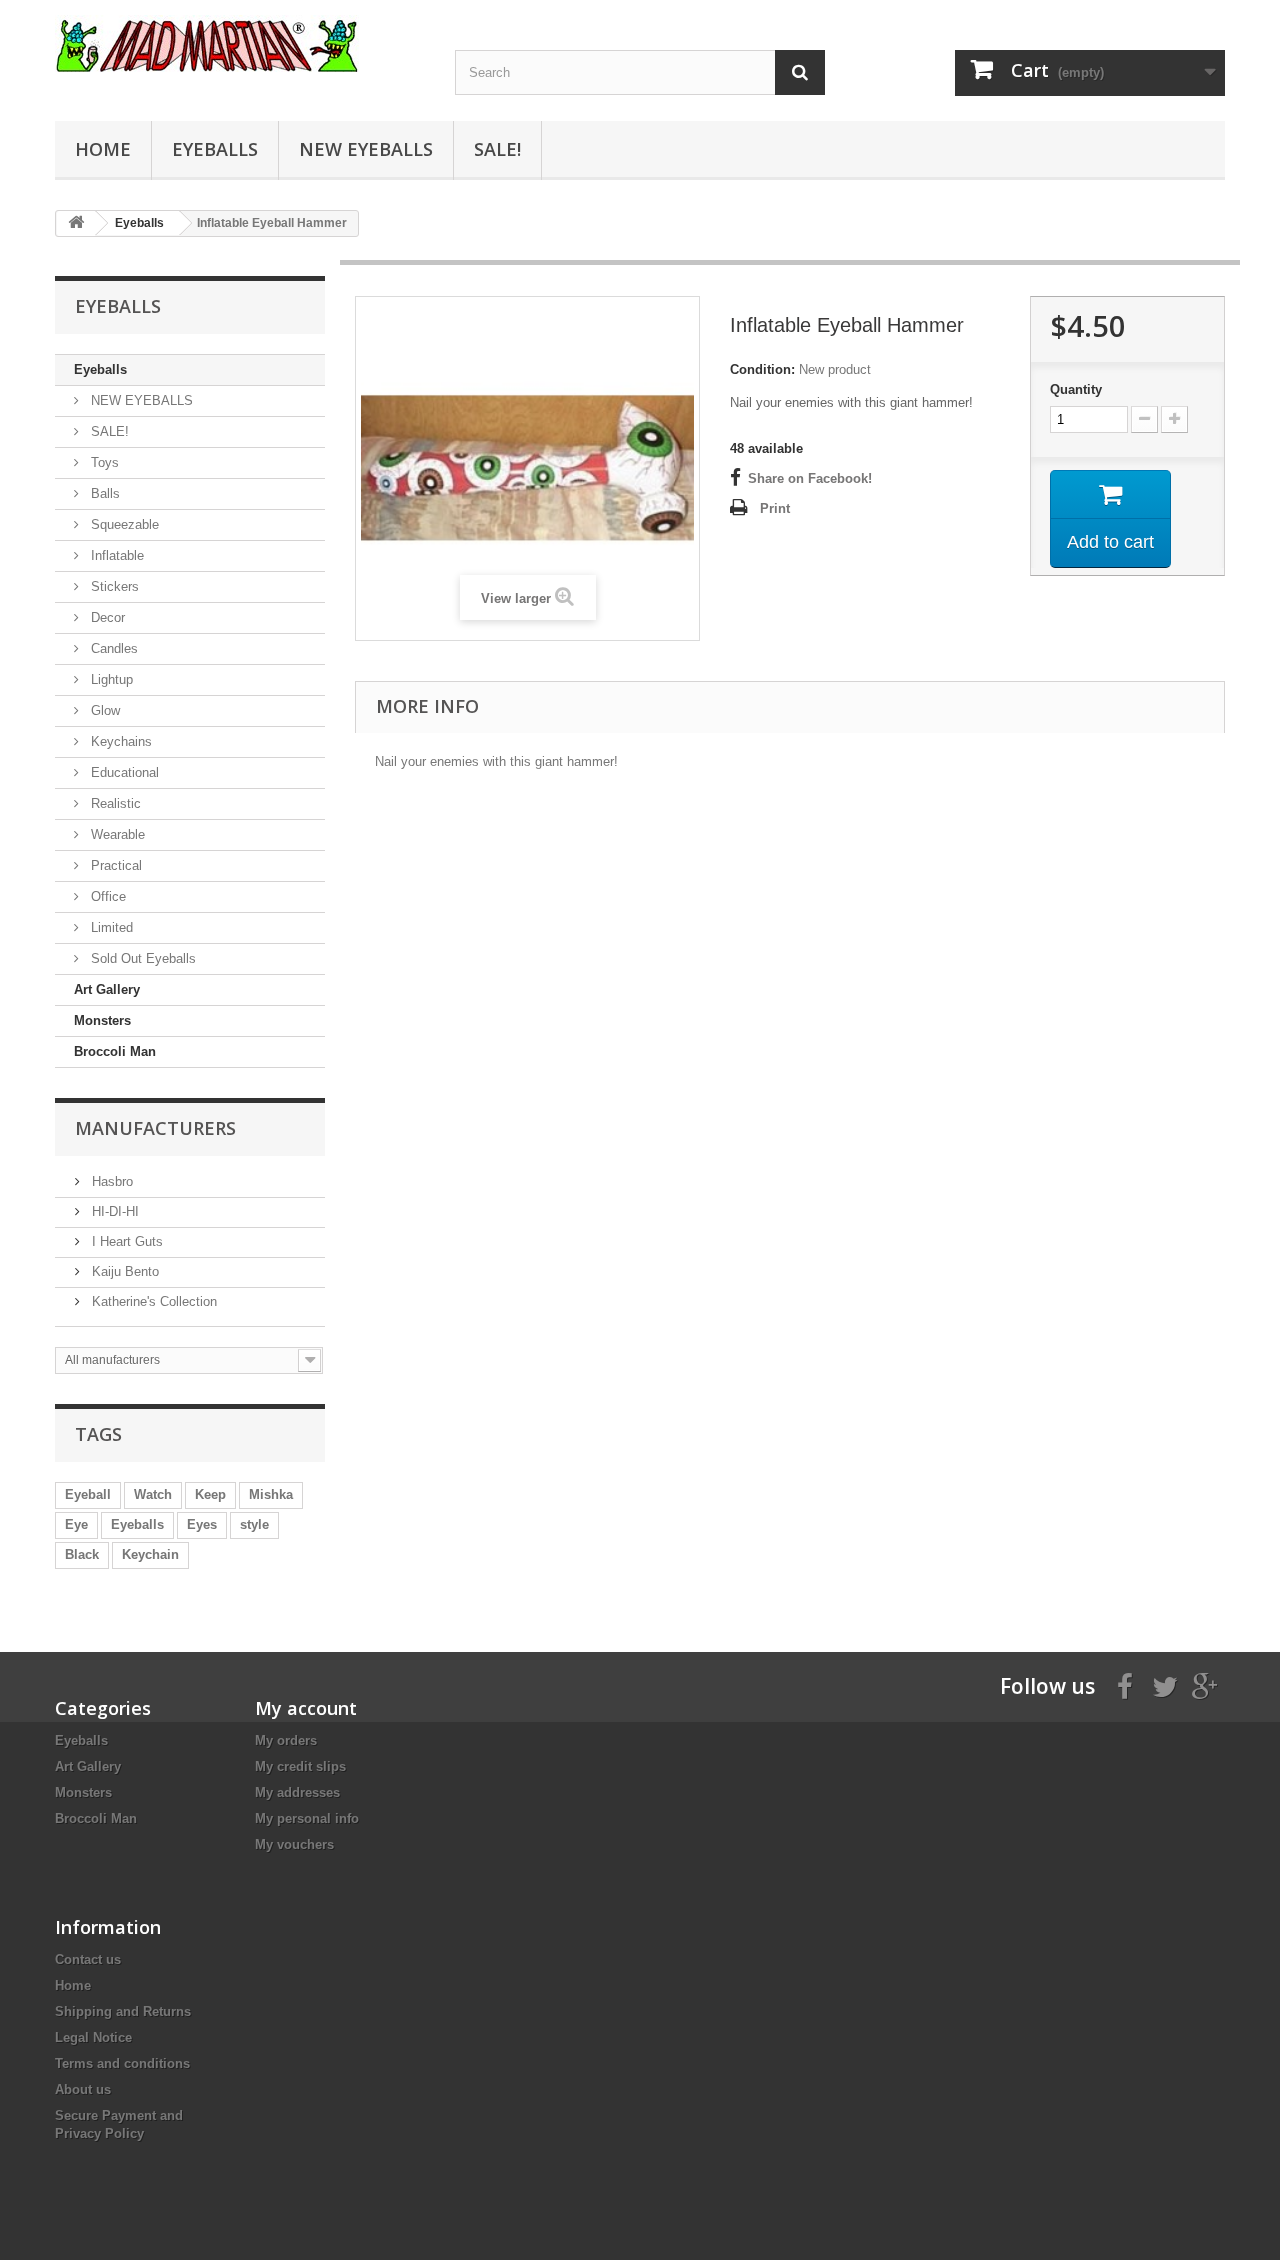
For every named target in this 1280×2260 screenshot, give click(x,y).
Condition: (762, 369)
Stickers (113, 586)
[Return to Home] (76, 223)
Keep (210, 1494)
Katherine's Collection (152, 1301)
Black (82, 1554)
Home (103, 149)
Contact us (88, 1959)
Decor (106, 617)
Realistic (114, 803)
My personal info (307, 1818)
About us (83, 2089)
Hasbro (110, 1181)
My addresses (297, 1792)
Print (775, 508)
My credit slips (300, 1766)
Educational (123, 772)
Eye (76, 1524)
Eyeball (88, 1494)
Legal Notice (93, 2037)
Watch (153, 1494)
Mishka (271, 1494)
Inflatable (115, 555)
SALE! (497, 149)
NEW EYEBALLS (366, 149)
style (254, 1524)
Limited (110, 927)
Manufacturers (155, 1128)
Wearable (116, 834)
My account (306, 1708)
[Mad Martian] (240, 43)
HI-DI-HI (113, 1211)
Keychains (119, 741)
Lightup (110, 679)
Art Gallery (107, 989)
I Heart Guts (125, 1241)
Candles (112, 648)
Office (106, 896)
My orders (286, 1740)
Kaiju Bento (123, 1271)
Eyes (202, 1524)
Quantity (1076, 389)
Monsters (102, 1020)
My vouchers (294, 1844)
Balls (103, 493)
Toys (103, 462)
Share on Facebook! (810, 478)
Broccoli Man (115, 1051)
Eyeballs (215, 149)
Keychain (150, 1554)
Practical (114, 865)
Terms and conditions (122, 2063)
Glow (103, 710)
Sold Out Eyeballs (141, 958)
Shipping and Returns (123, 2011)
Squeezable (123, 524)
